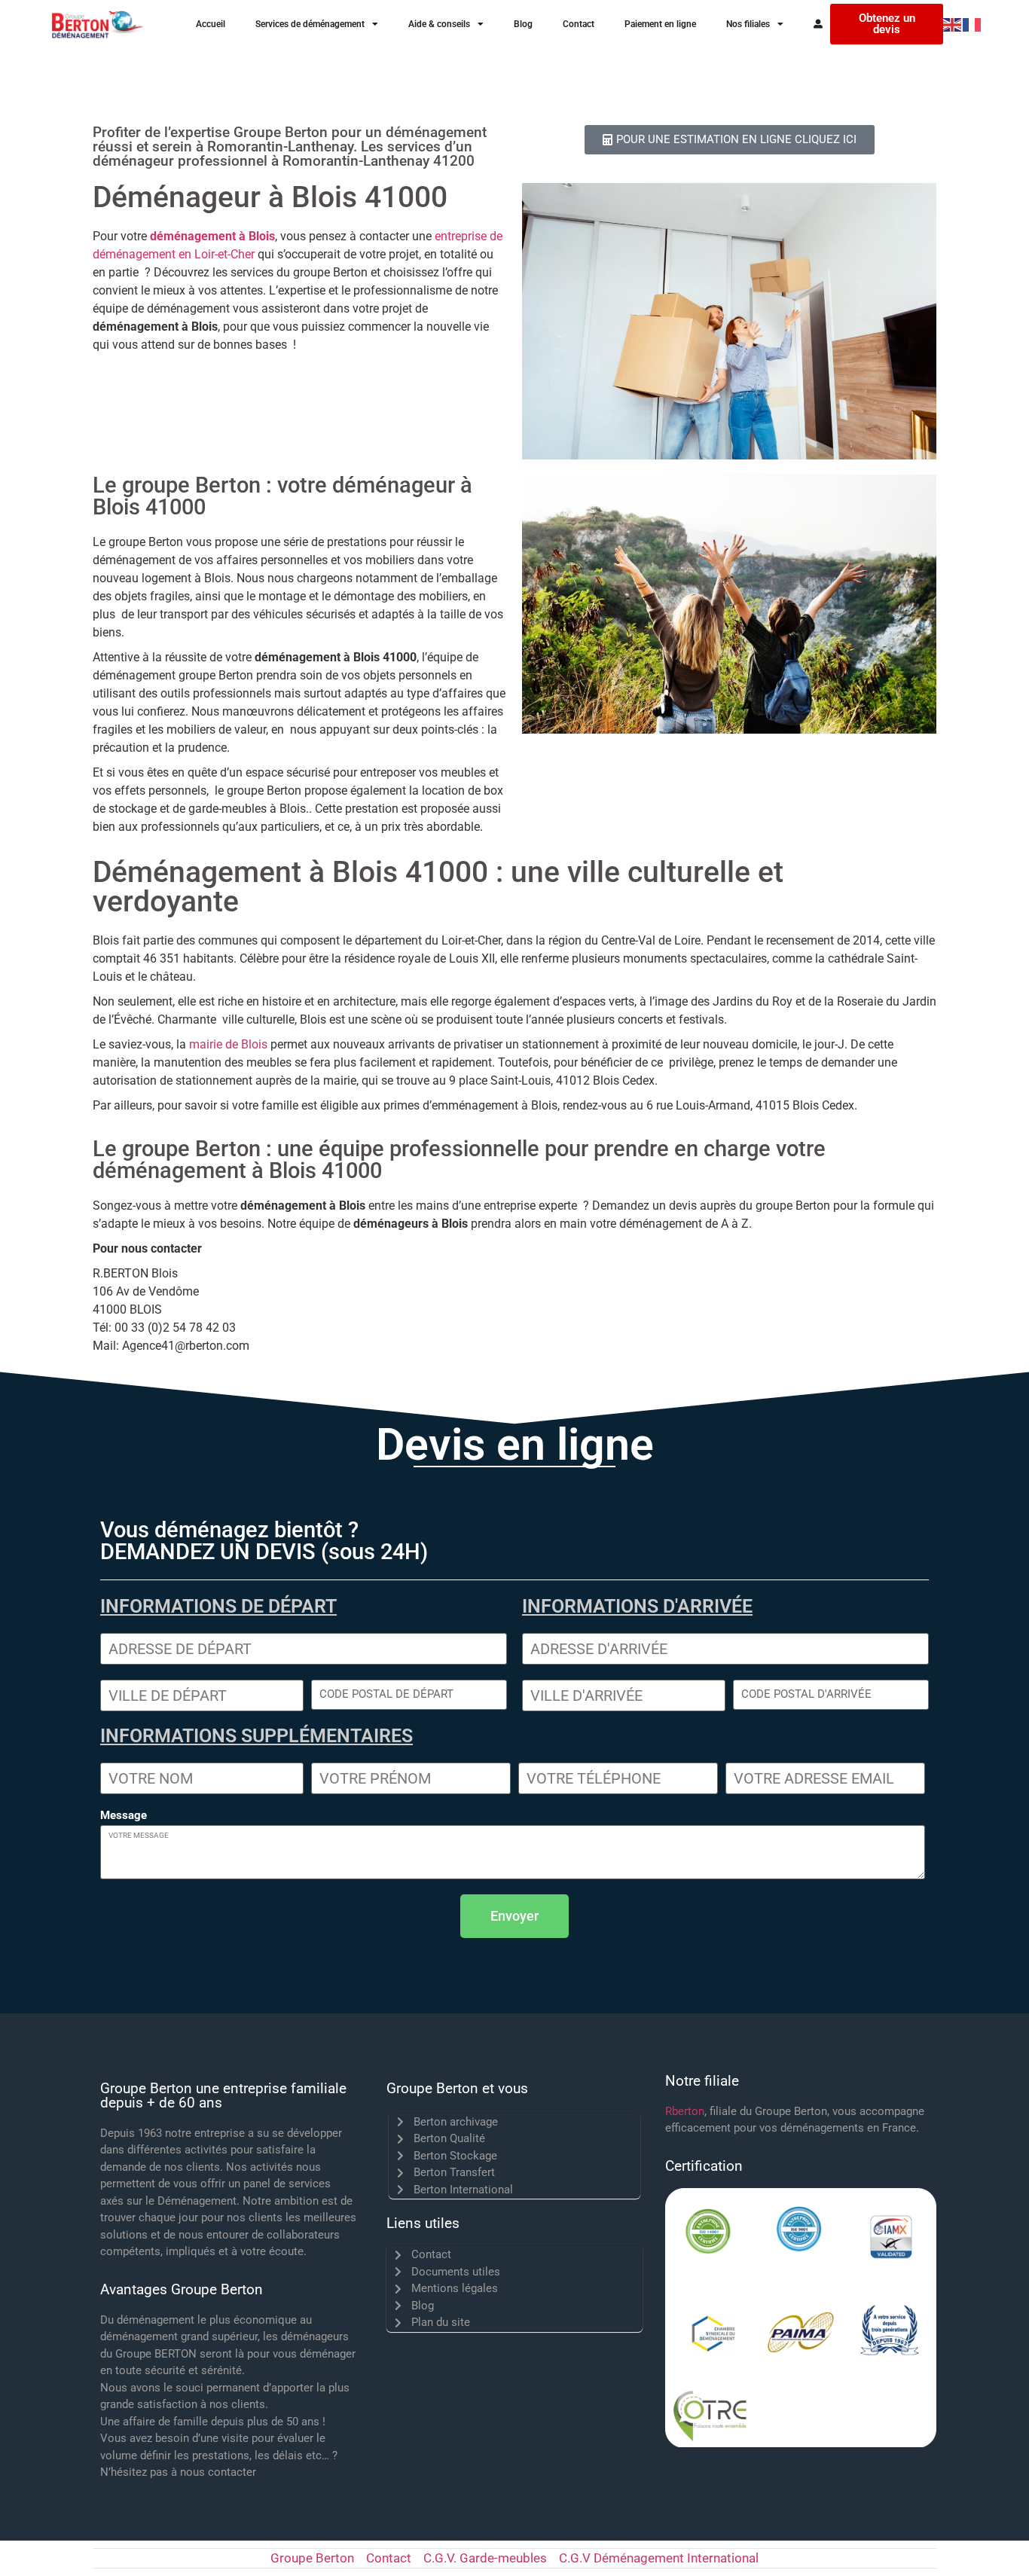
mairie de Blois (227, 1044)
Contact (579, 24)
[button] (514, 1916)
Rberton (685, 2111)
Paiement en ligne (660, 24)
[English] (953, 24)
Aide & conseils (439, 24)
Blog (523, 24)
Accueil (211, 24)
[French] (973, 24)
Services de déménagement (310, 24)
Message (124, 1816)
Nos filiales (748, 24)
